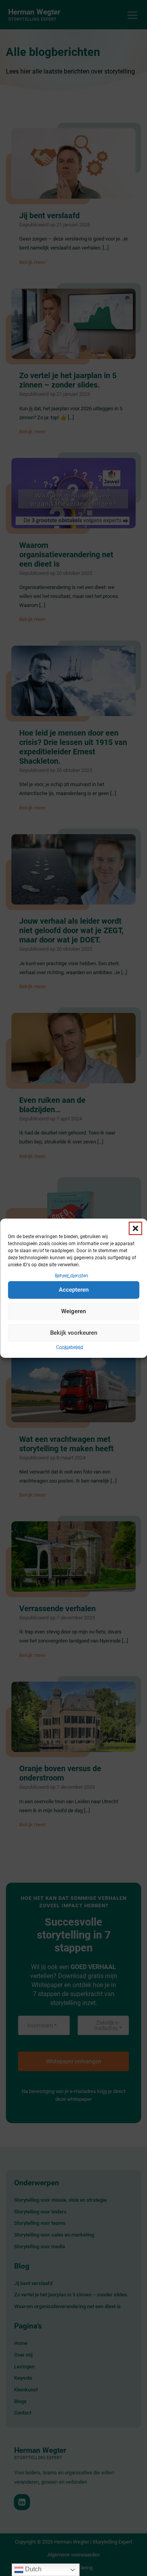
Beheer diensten (72, 1275)
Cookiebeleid (70, 1347)
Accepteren (74, 1290)
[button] (135, 1228)
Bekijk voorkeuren (74, 1333)
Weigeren (73, 1311)
